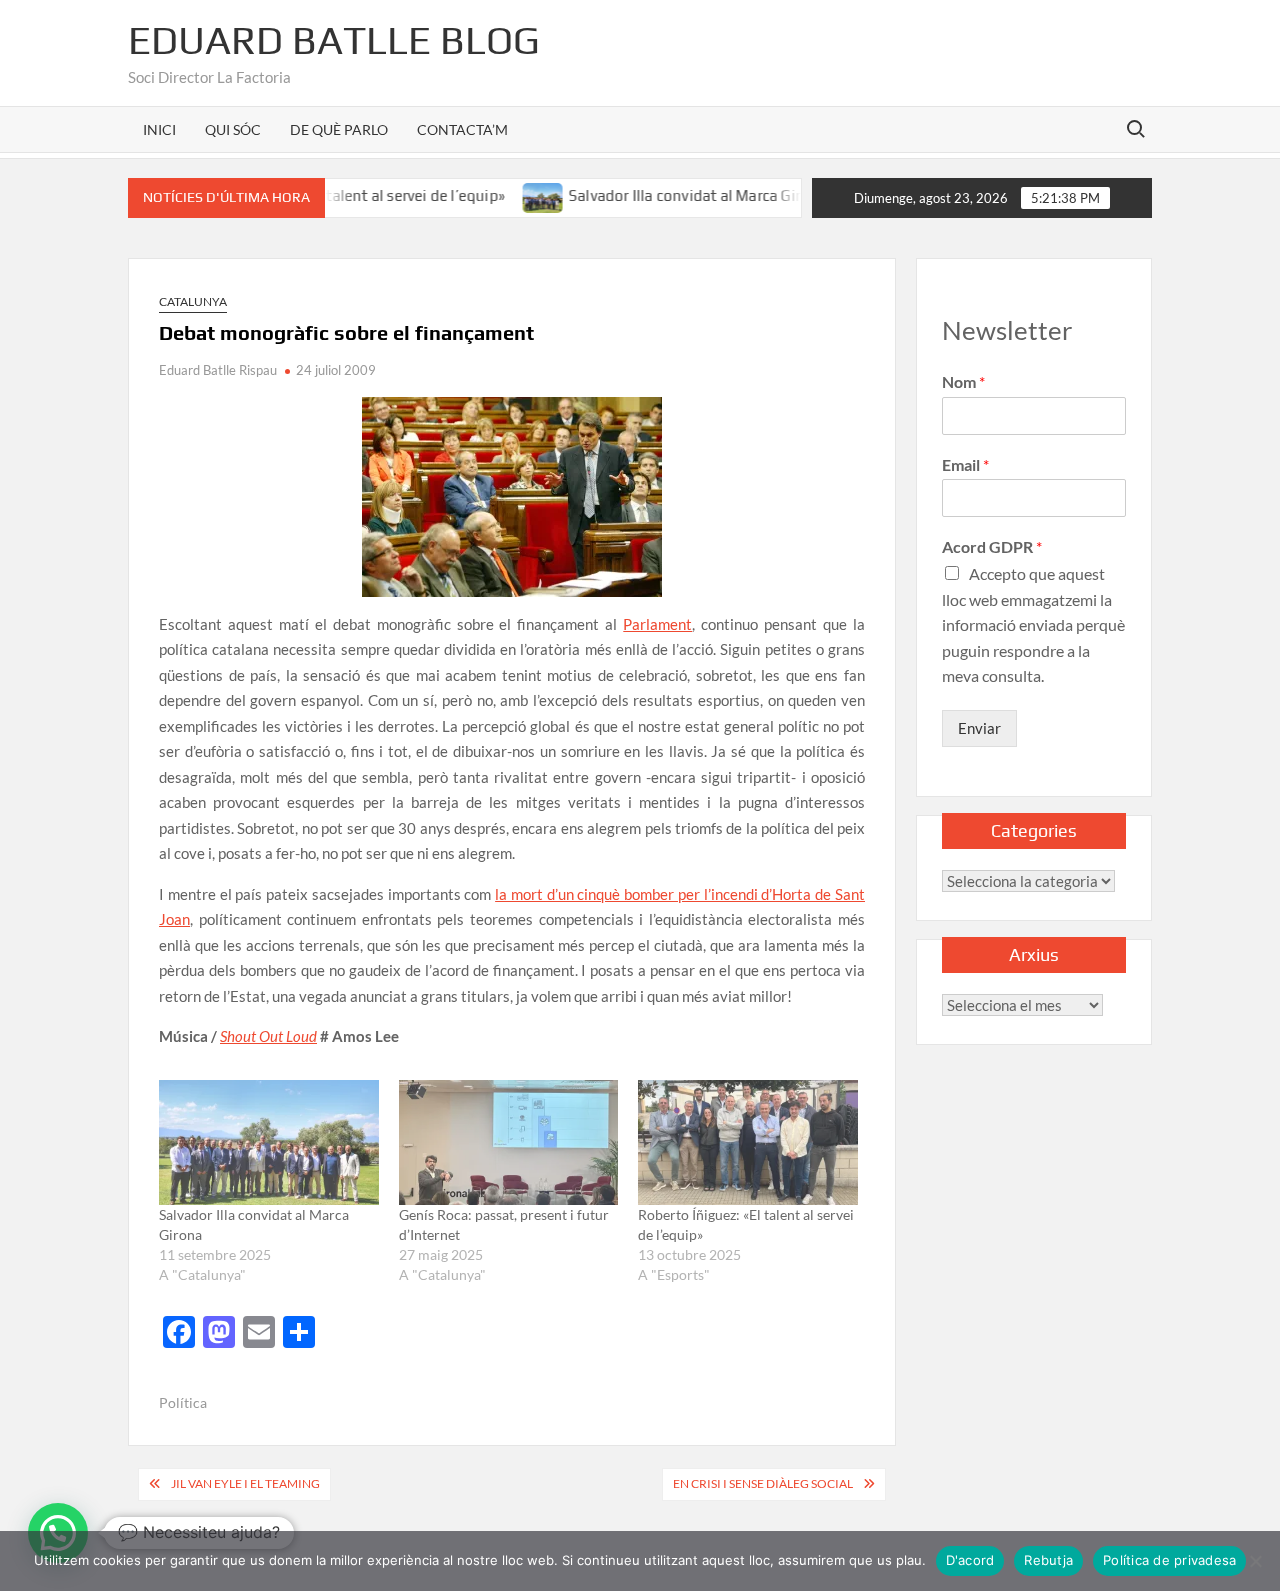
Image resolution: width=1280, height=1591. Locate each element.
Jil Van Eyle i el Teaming (245, 1483)
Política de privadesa (1169, 1560)
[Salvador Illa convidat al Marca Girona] (509, 195)
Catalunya (193, 301)
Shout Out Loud (268, 1036)
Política (183, 1402)
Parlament (657, 624)
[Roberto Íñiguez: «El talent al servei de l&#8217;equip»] (748, 1142)
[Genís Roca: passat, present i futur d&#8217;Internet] (509, 1142)
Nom (963, 381)
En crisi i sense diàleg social (763, 1483)
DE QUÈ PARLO (339, 129)
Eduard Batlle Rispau (218, 370)
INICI (159, 129)
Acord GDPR (992, 546)
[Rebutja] (1255, 1561)
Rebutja (1048, 1560)
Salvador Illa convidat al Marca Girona (663, 195)
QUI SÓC (233, 129)
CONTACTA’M (462, 129)
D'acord (970, 1560)
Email (965, 464)
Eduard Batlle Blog (334, 40)
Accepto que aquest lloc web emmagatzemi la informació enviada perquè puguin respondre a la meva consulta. (1033, 624)
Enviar (979, 728)
